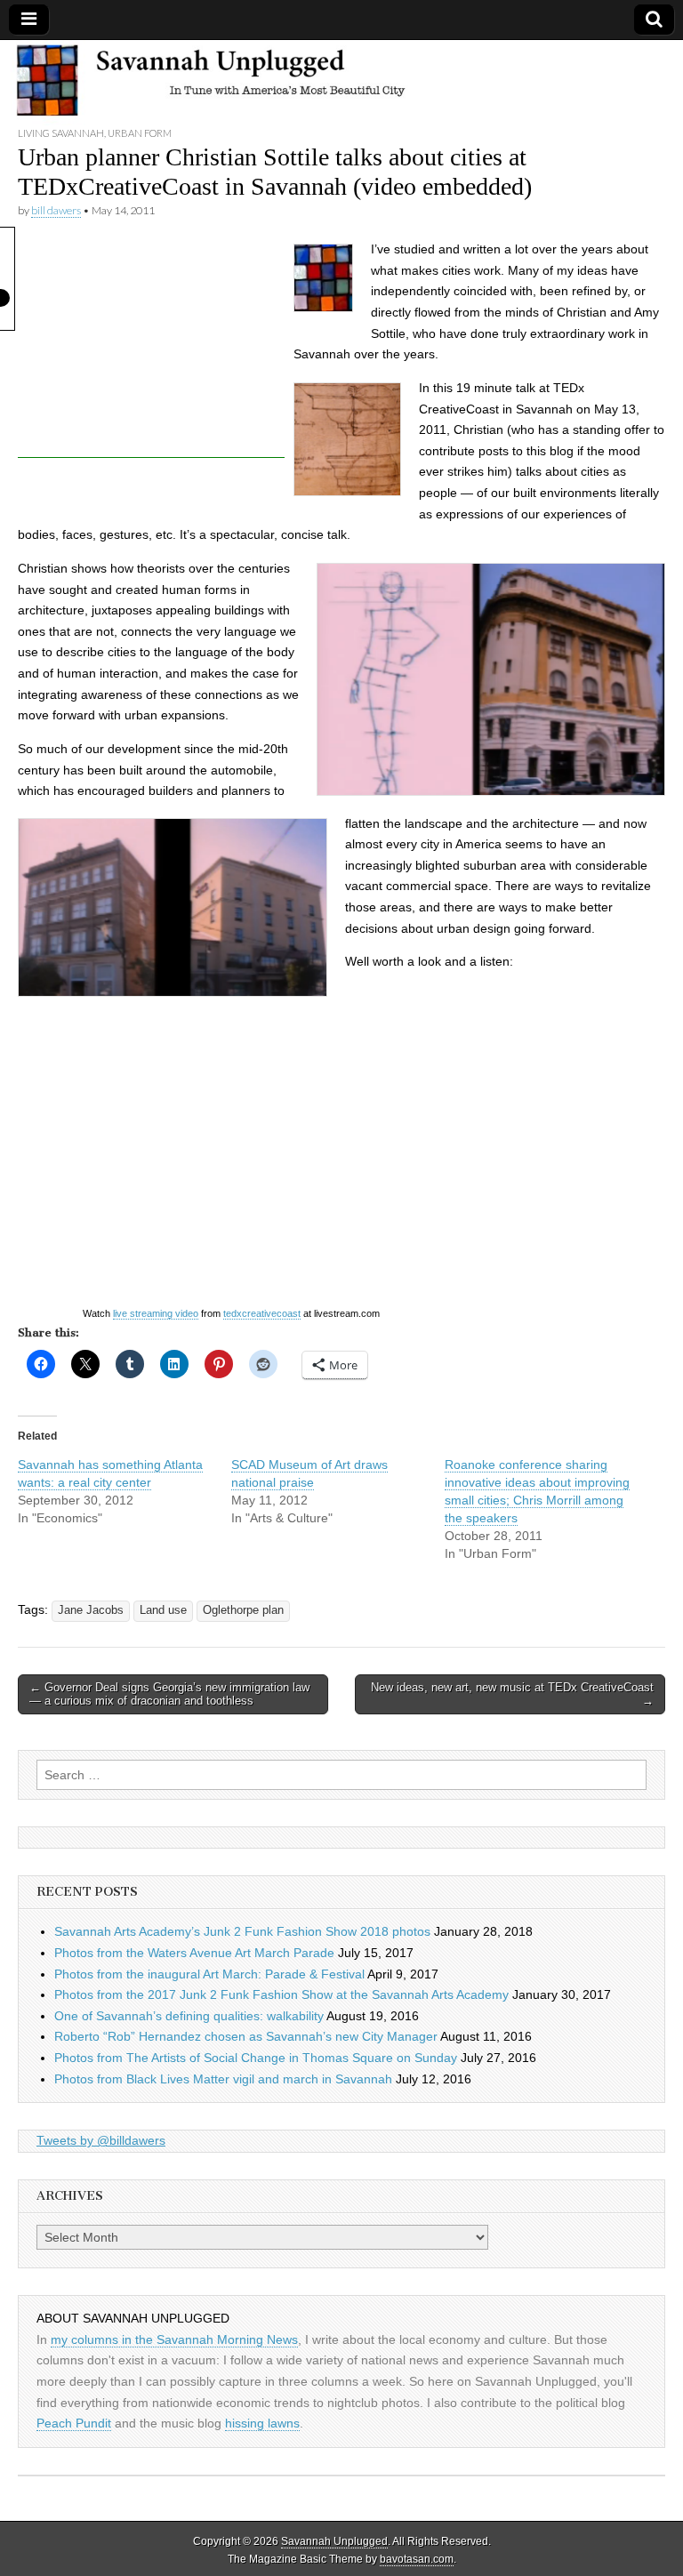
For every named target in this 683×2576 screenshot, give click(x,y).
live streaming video (156, 1313)
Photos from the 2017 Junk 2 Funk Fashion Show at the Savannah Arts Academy (281, 1994)
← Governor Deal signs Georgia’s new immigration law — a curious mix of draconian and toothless (169, 1694)
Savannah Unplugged (334, 2541)
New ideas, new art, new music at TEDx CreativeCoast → (512, 1694)
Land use (163, 1610)
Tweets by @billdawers (101, 2140)
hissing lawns (262, 2423)
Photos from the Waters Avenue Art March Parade (194, 1953)
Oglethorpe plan (243, 1610)
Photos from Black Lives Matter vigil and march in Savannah (223, 2079)
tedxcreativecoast (262, 1313)
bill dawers (56, 210)
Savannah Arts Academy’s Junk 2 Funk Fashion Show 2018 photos (242, 1931)
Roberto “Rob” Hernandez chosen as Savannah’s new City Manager (246, 2036)
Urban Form (140, 133)
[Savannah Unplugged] (341, 83)
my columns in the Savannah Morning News (174, 2339)
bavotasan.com (417, 2559)
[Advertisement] (151, 347)
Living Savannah (61, 133)
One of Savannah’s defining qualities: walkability (189, 2016)
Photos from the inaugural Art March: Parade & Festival (209, 1974)
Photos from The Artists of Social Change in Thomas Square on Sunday (256, 2058)
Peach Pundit (74, 2423)
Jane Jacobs (91, 1610)
